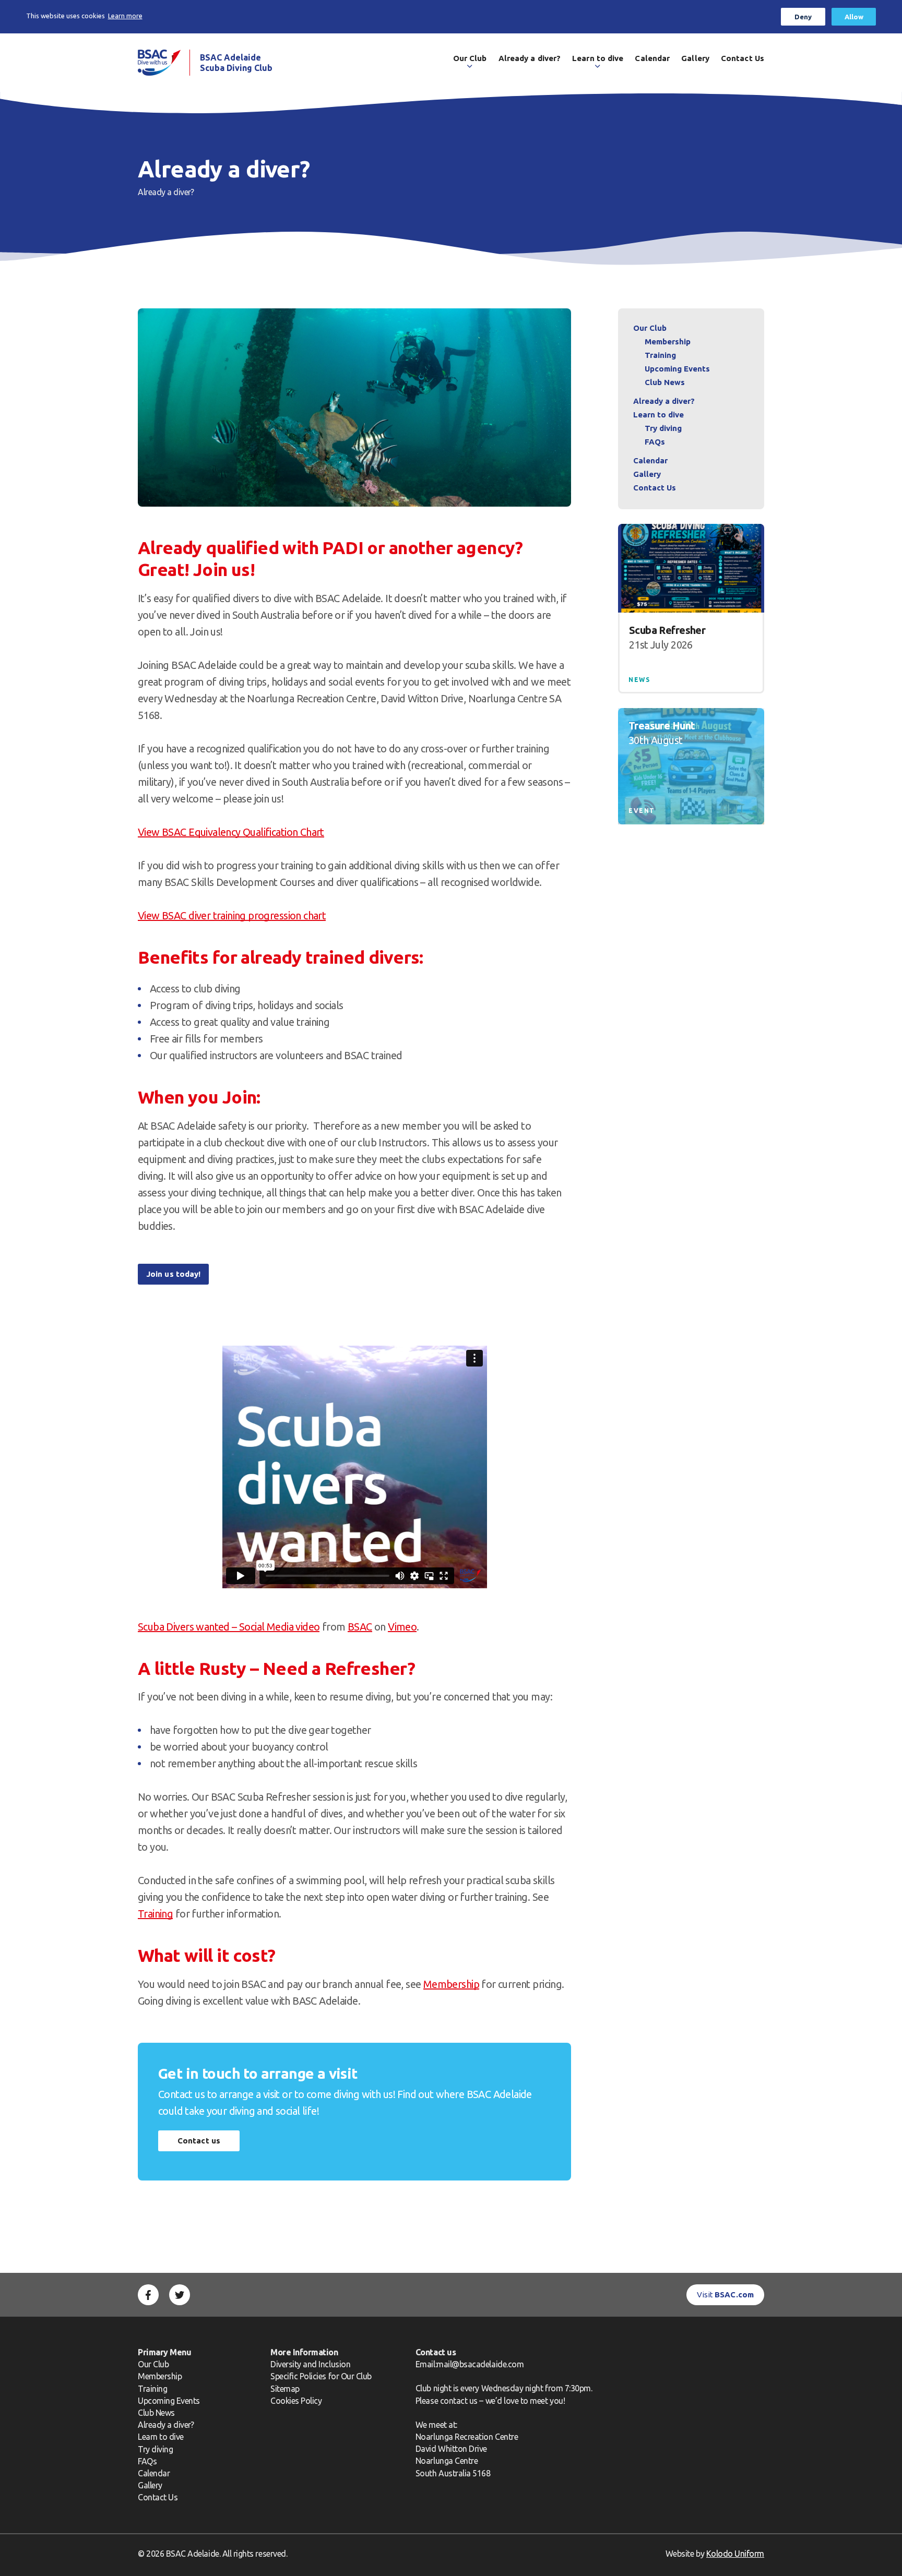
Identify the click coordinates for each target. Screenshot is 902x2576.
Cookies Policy (296, 2401)
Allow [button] (854, 17)
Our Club (470, 58)
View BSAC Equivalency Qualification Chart (231, 832)
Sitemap (285, 2389)
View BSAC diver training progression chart (232, 915)
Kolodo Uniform (735, 2554)
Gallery (695, 58)
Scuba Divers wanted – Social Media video (229, 1627)
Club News (665, 382)
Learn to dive (598, 58)
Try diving (663, 428)
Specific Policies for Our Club (321, 2376)
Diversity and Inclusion (310, 2364)
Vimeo (402, 1627)
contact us (459, 2401)
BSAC (360, 1627)
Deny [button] (803, 17)
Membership (451, 1984)
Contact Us (743, 58)
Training (155, 1914)
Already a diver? (530, 58)
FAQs (655, 442)
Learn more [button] (125, 16)
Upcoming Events (677, 369)
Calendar (652, 58)
